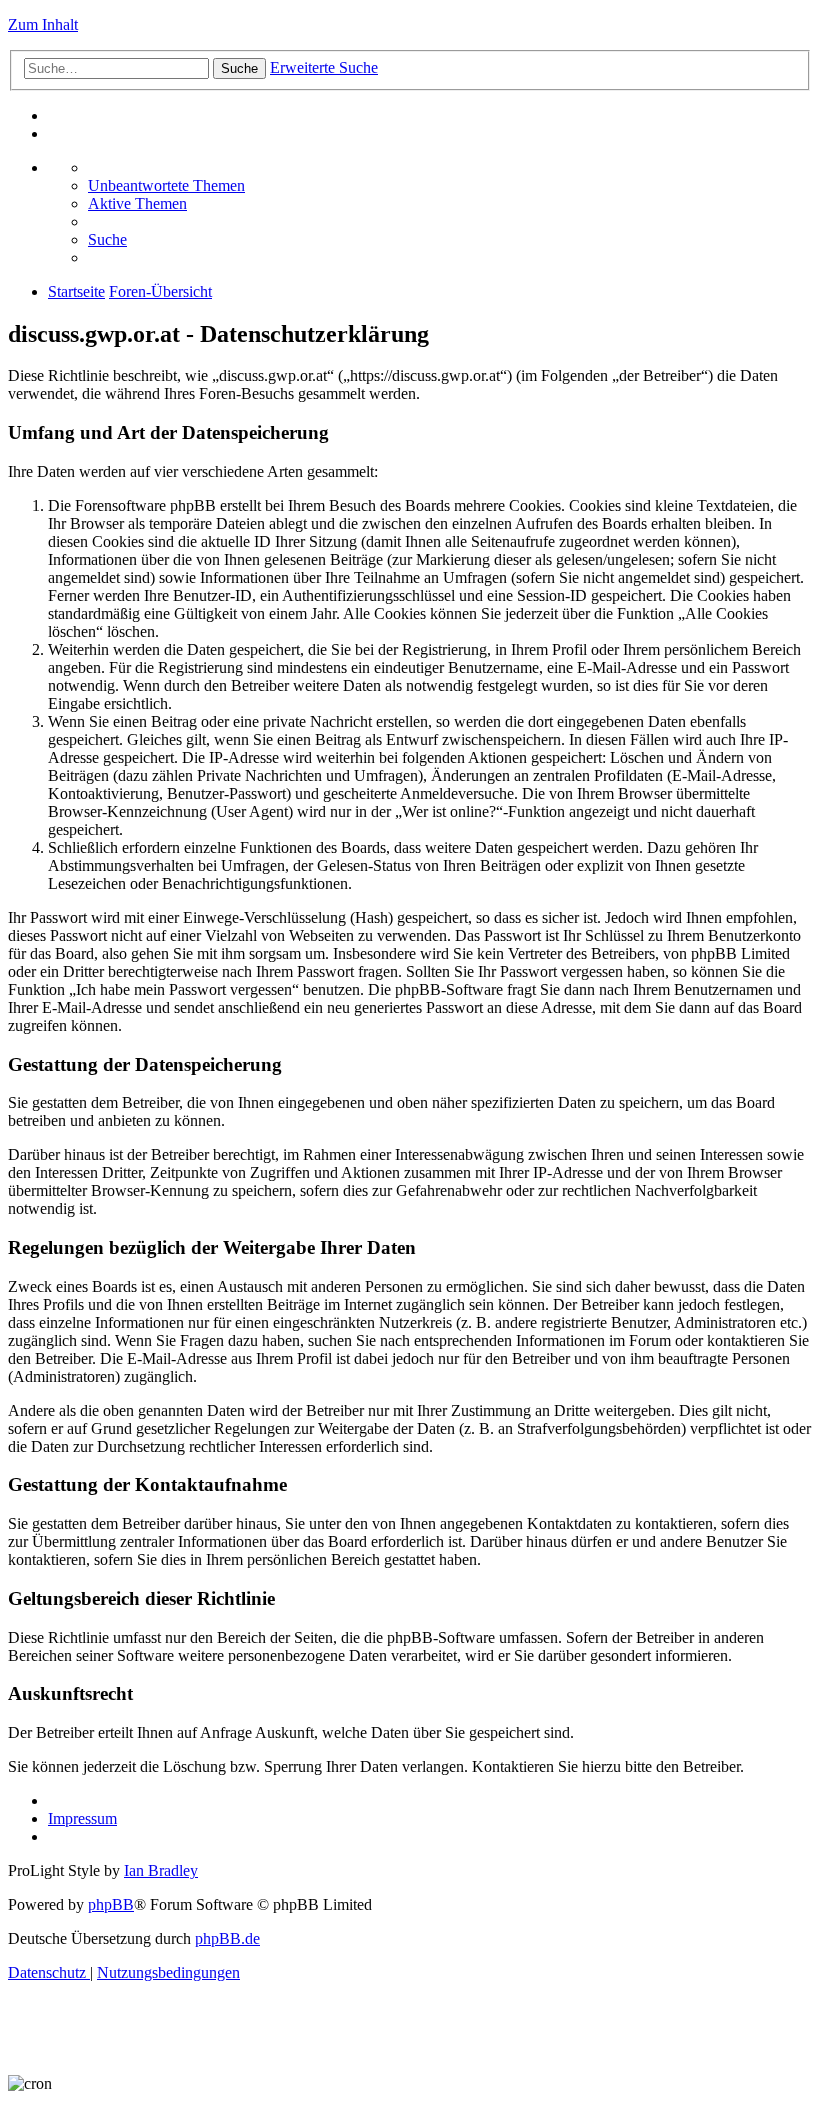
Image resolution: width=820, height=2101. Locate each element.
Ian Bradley (161, 1870)
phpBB (111, 1904)
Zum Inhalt (43, 24)
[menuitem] (166, 185)
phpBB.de (227, 1938)
